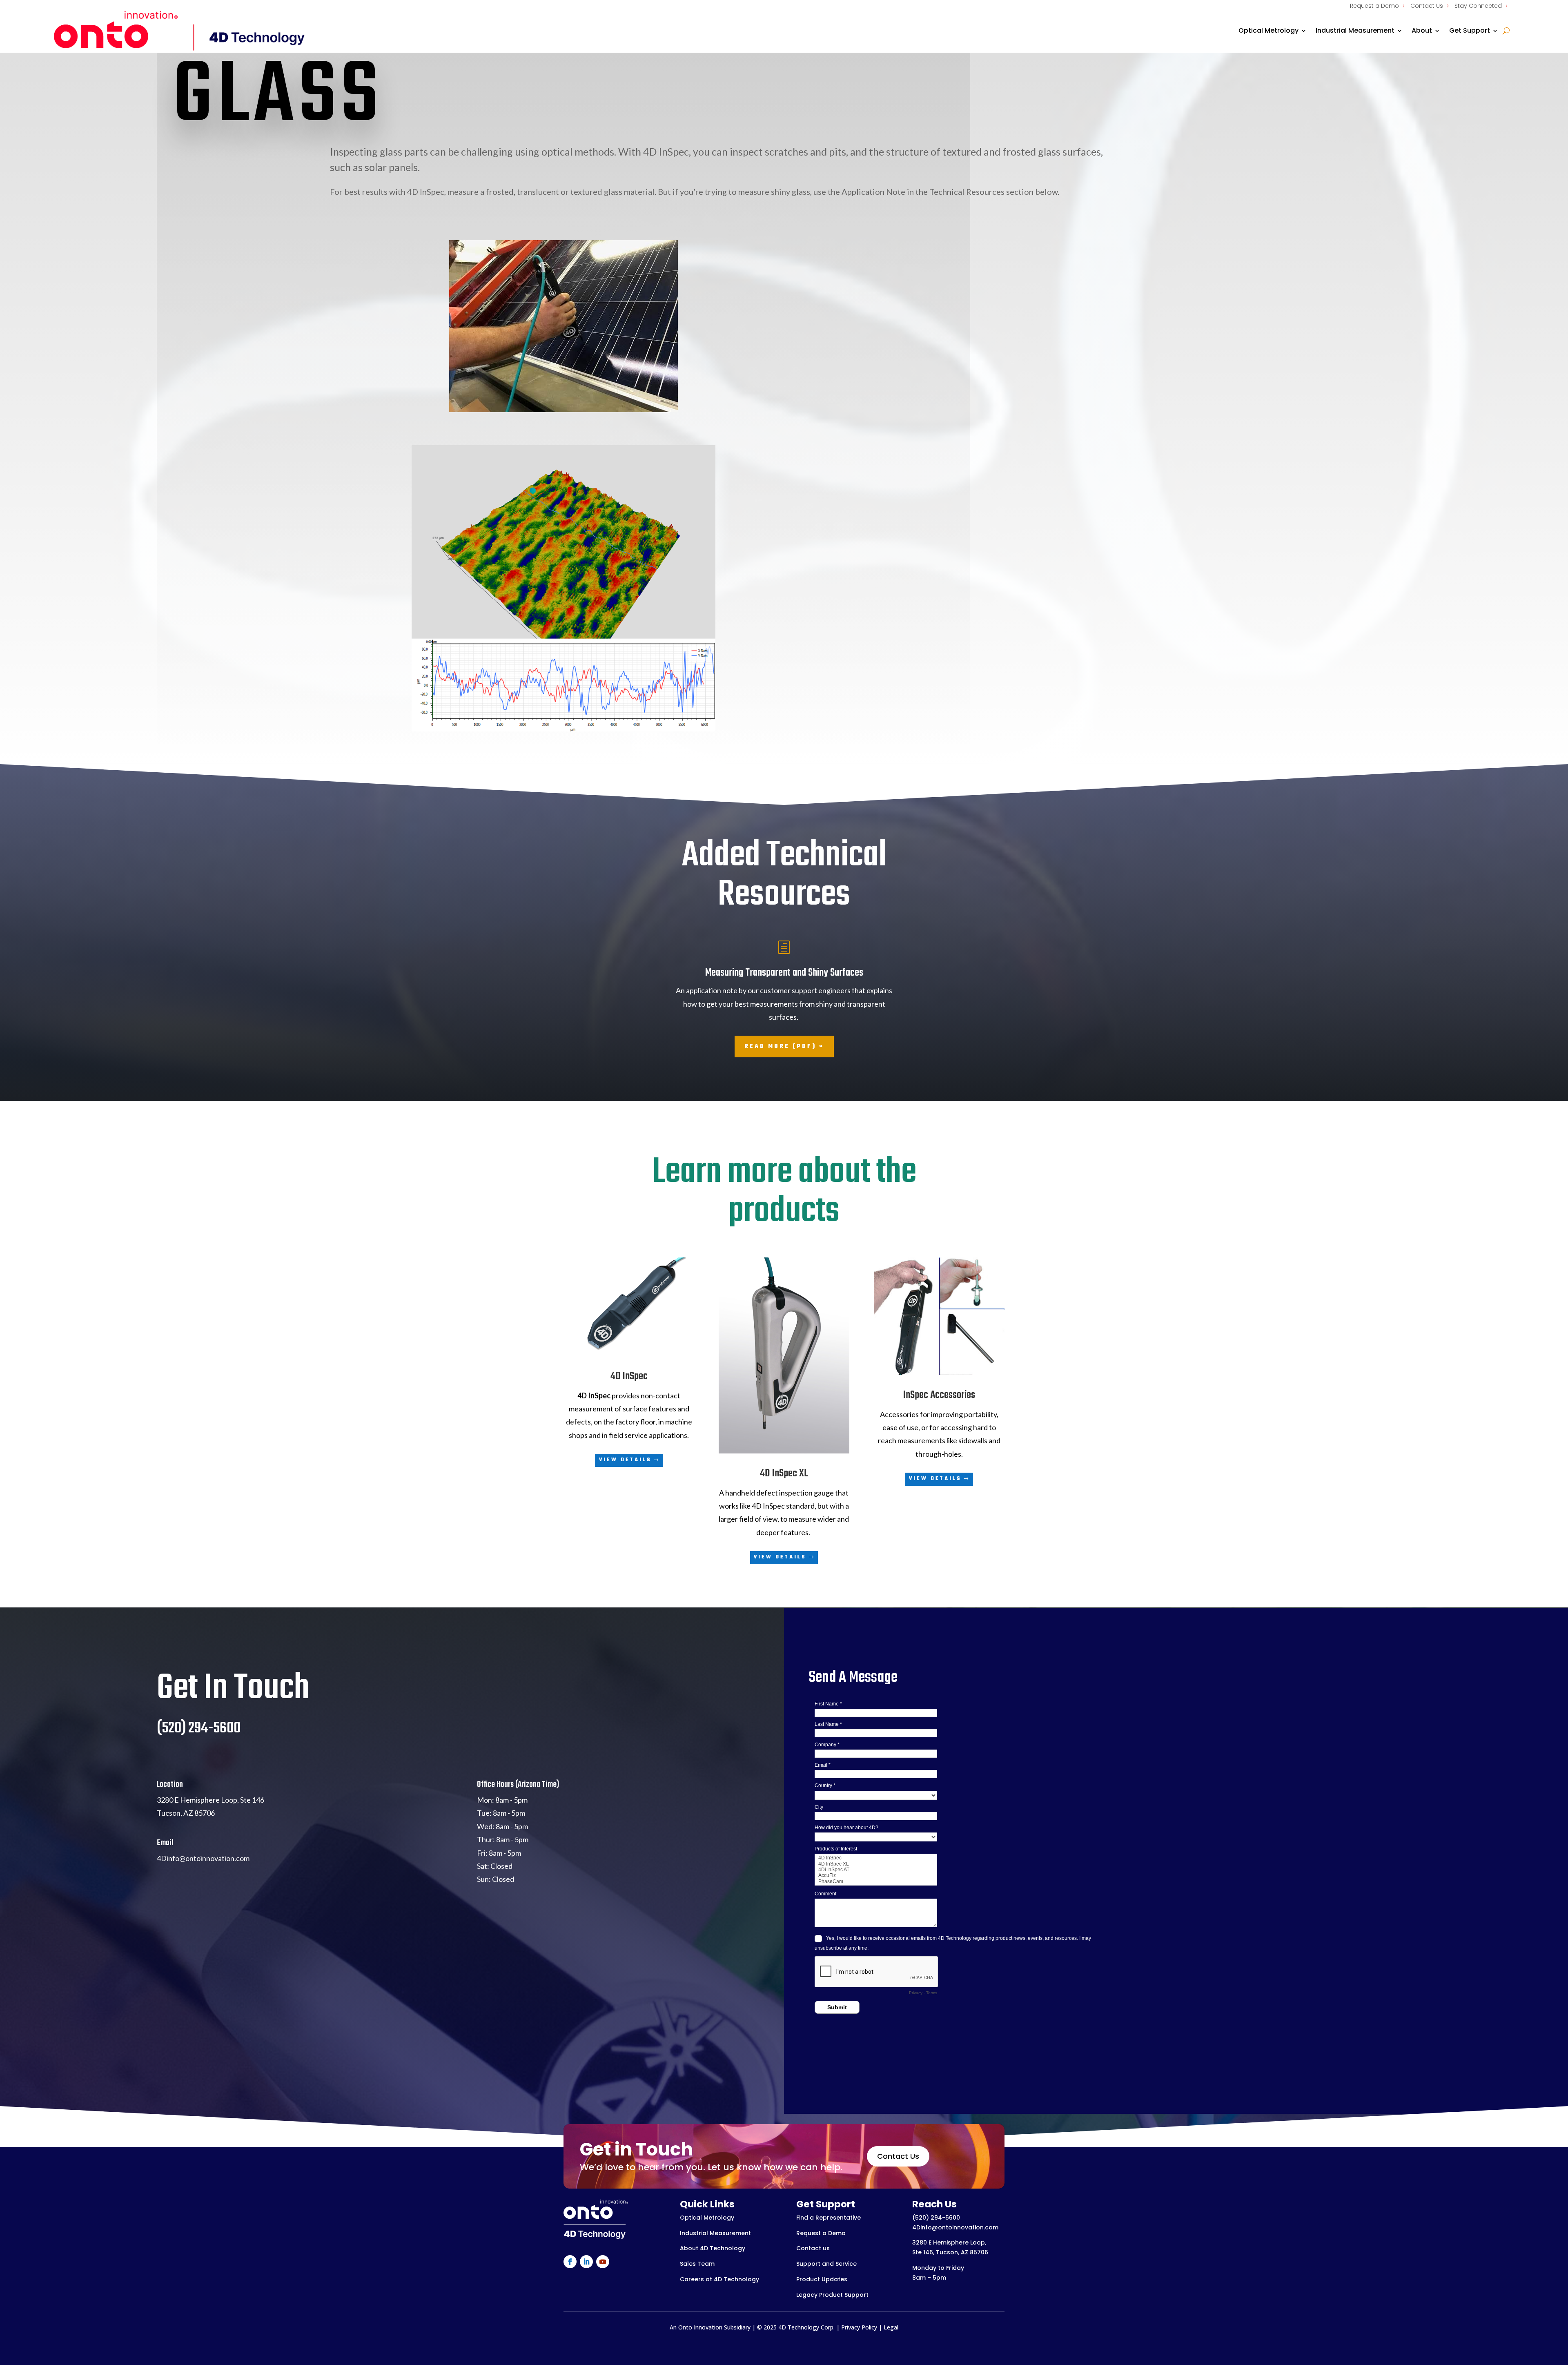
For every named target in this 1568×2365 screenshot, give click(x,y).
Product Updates (822, 2279)
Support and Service (826, 2264)
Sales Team (697, 2264)
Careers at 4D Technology (719, 2279)
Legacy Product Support (832, 2295)
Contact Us (1427, 6)
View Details (625, 1460)
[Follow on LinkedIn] (586, 2262)
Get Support (1470, 30)
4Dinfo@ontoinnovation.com (955, 2227)
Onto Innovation (700, 2327)
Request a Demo (1374, 6)
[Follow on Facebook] (570, 2262)
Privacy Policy (859, 2327)
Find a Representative (829, 2218)
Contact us (813, 2248)
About (1422, 30)
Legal (891, 2327)
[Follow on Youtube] (603, 2262)
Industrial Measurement (1355, 30)
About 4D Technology (713, 2248)
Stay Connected (1478, 6)
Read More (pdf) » (784, 1047)
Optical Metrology (1268, 30)
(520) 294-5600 (936, 2218)
